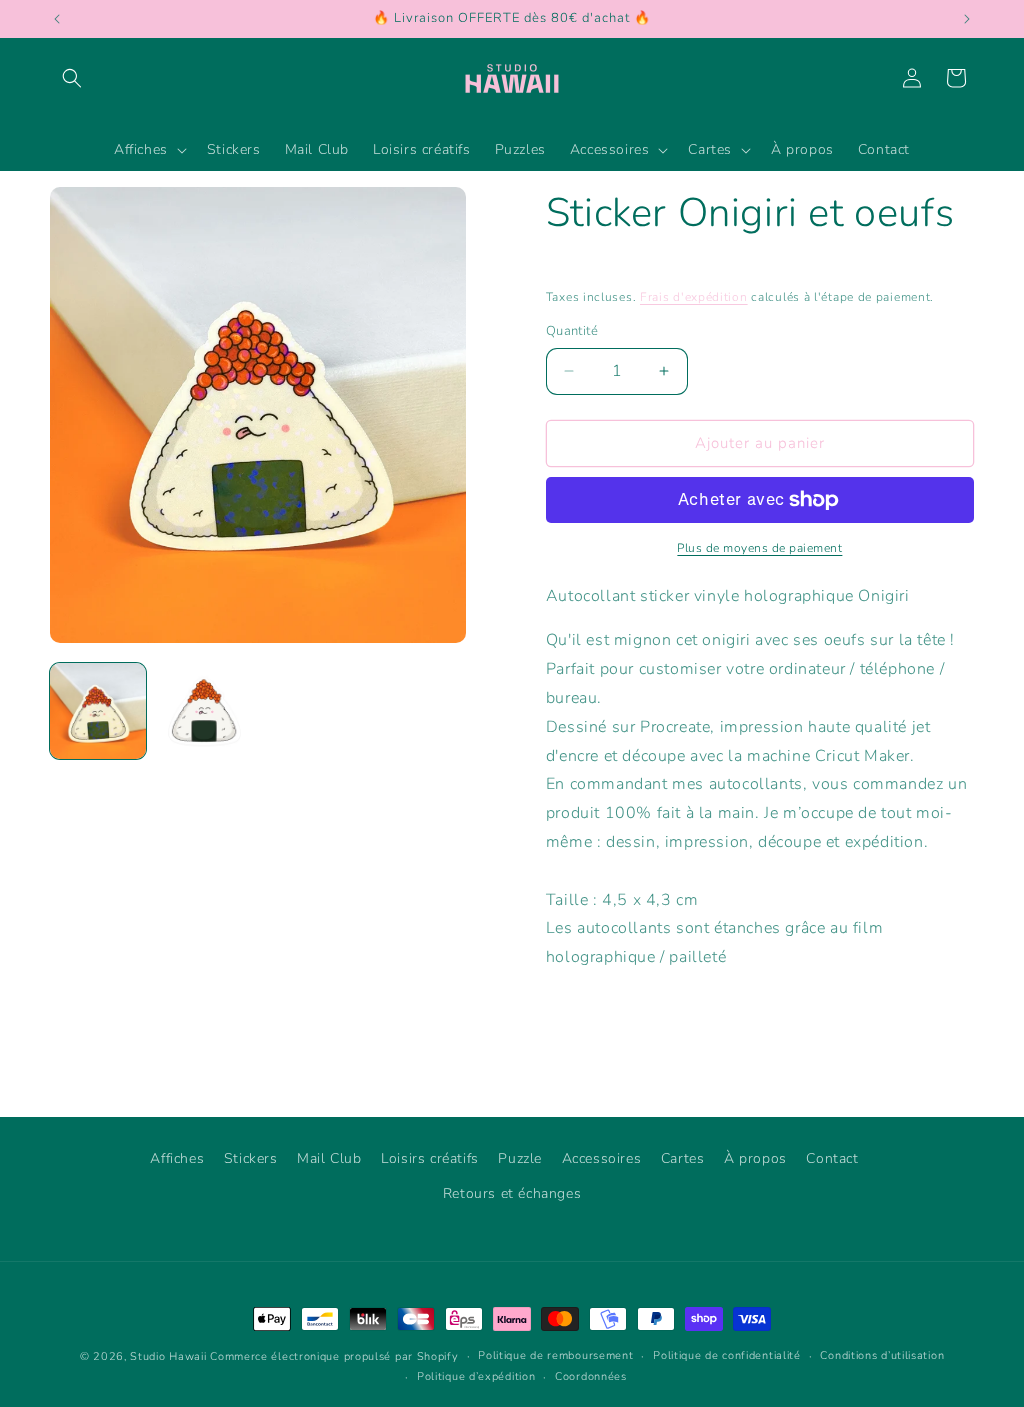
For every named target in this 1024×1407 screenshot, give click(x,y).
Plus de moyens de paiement (759, 548)
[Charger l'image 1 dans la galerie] (98, 711)
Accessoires (602, 1158)
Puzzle (520, 1158)
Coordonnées (591, 1376)
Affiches (177, 1158)
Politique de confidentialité (727, 1355)
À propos (755, 1158)
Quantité (572, 331)
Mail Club (329, 1158)
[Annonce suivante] (967, 19)
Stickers (251, 1158)
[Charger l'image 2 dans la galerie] (204, 711)
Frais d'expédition (694, 297)
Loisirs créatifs (430, 1158)
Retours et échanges (512, 1193)
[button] (72, 78)
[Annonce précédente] (57, 19)
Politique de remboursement (555, 1355)
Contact (832, 1158)
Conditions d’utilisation (882, 1355)
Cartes (683, 1158)
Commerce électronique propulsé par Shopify (334, 1356)
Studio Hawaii (168, 1356)
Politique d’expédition (476, 1376)
